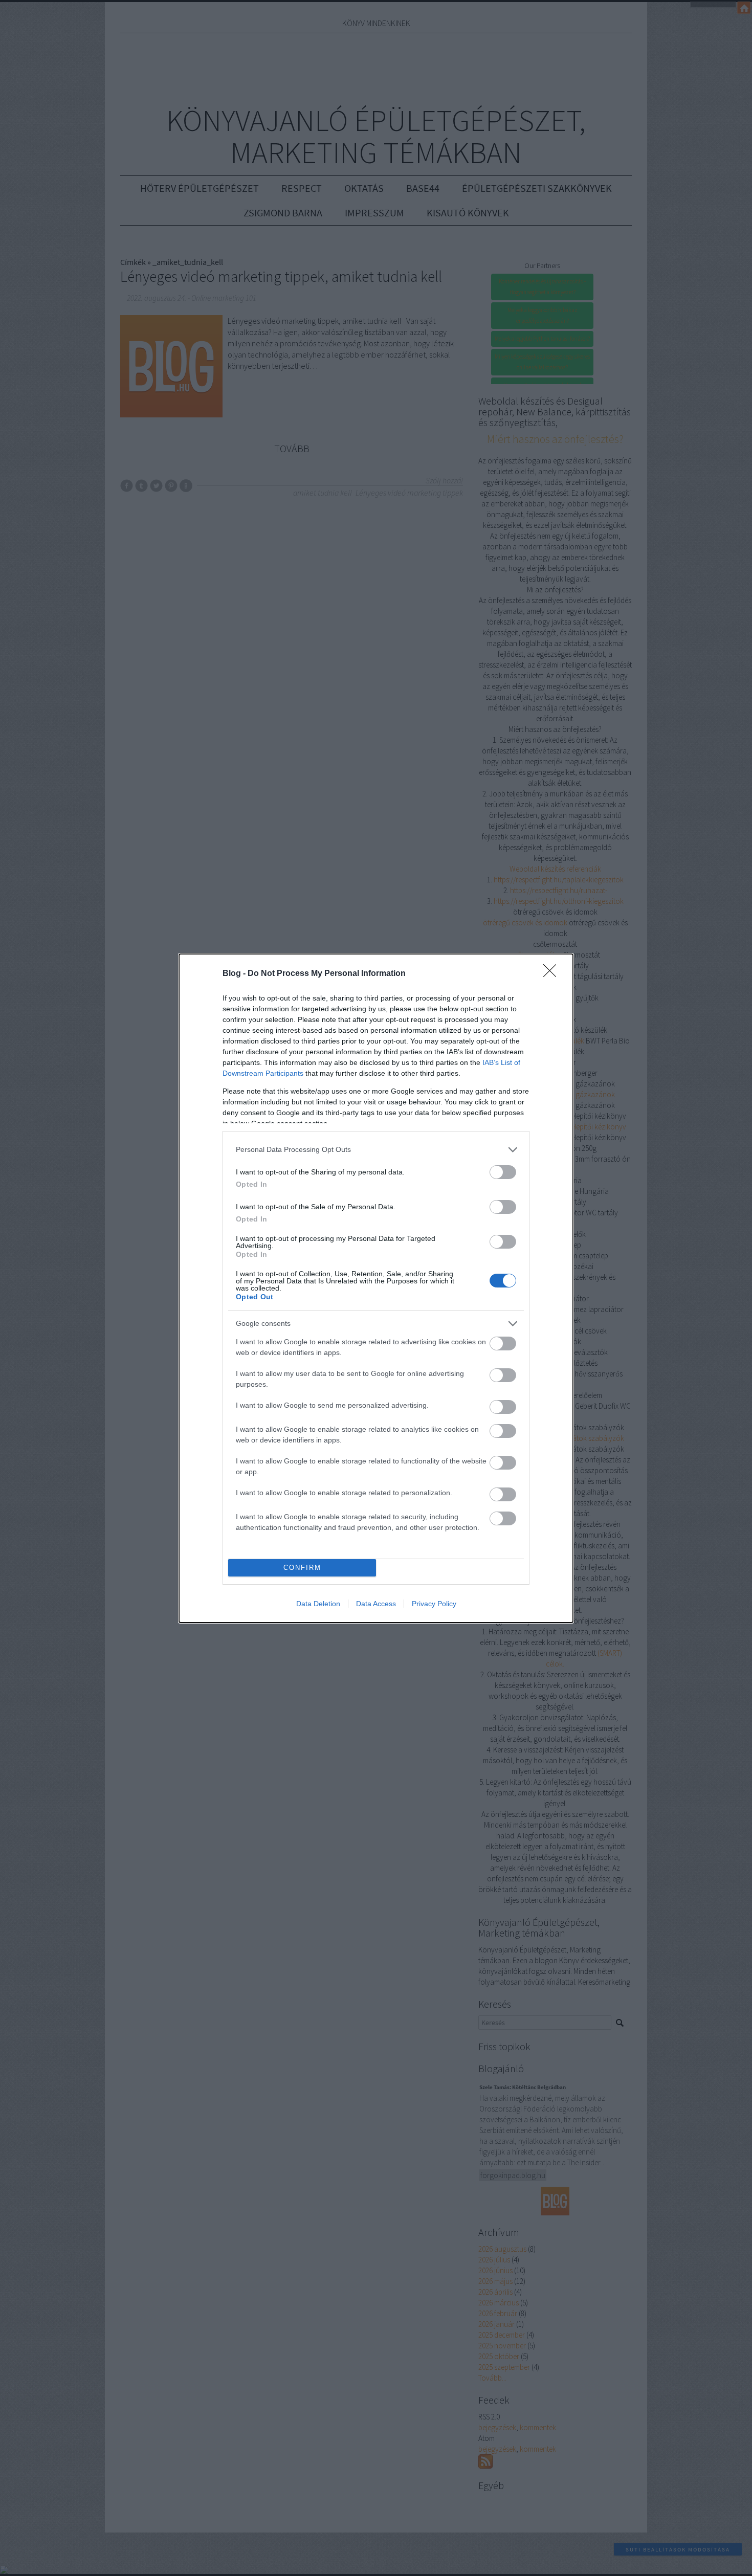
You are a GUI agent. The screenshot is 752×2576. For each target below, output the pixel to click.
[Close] (553, 974)
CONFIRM (302, 1568)
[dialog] (376, 1288)
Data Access (376, 1604)
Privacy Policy (434, 1604)
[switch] (503, 1172)
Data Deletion (318, 1604)
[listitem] (376, 1150)
